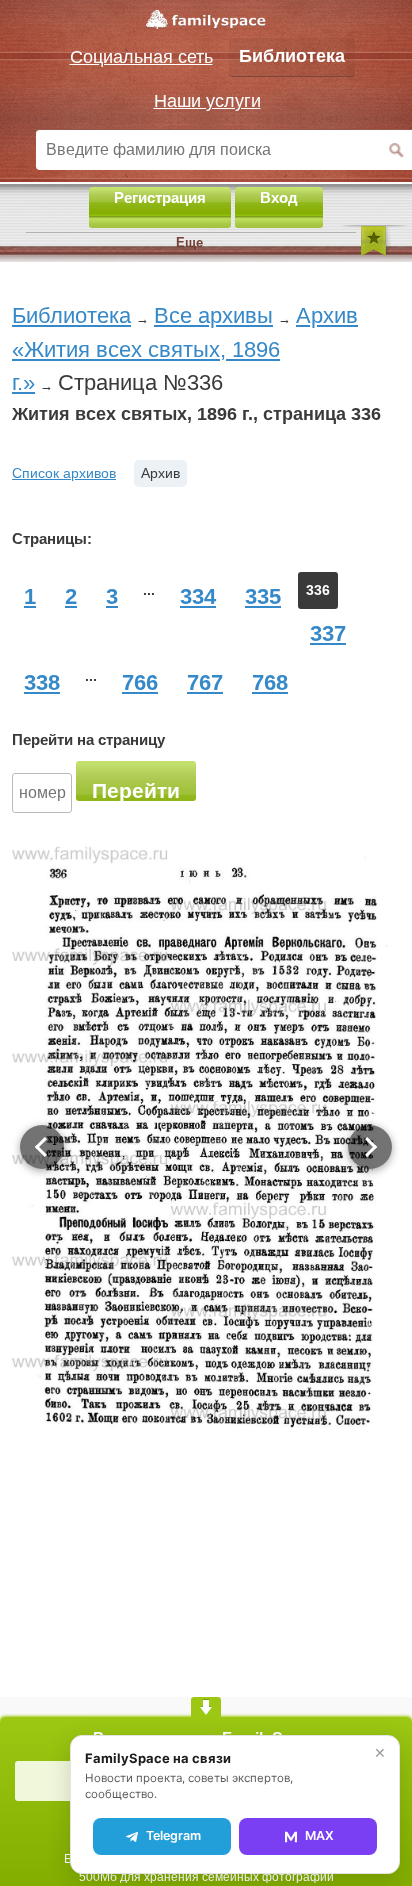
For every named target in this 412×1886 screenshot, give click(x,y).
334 (198, 596)
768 (270, 682)
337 (328, 633)
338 (42, 682)
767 (205, 682)
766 (140, 682)
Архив (160, 473)
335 (263, 596)
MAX (319, 1835)
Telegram (173, 1835)
